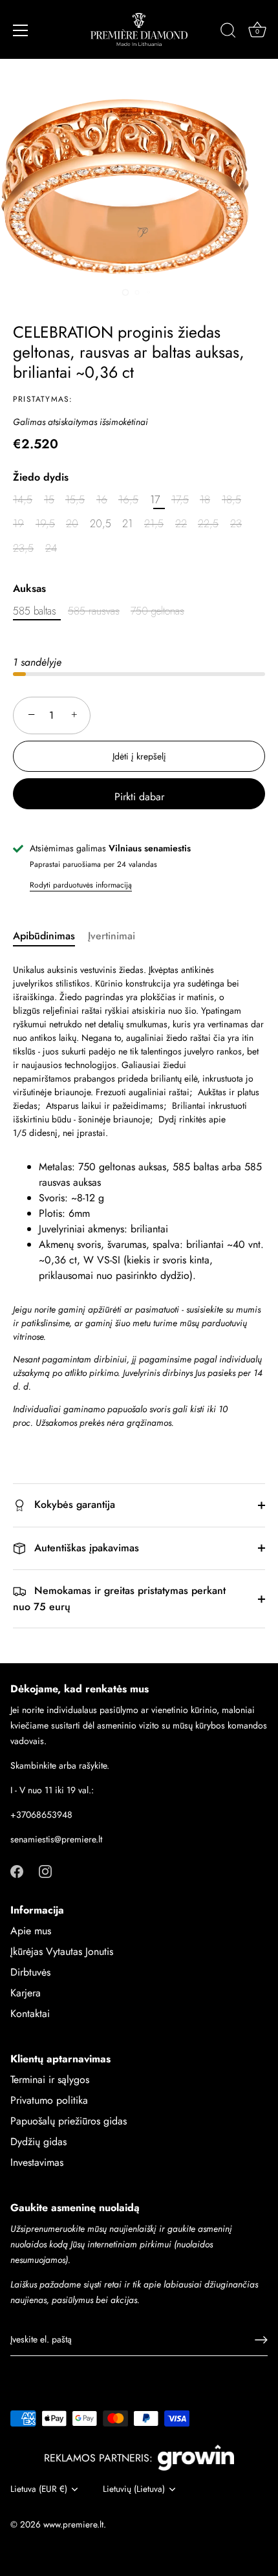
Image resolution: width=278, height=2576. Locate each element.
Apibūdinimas (44, 936)
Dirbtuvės (30, 1972)
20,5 (101, 524)
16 (102, 500)
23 (236, 524)
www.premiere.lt (73, 2524)
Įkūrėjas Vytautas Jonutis (62, 1951)
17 (155, 500)
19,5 (45, 524)
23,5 (23, 548)
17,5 (180, 500)
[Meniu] (21, 30)
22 (181, 524)
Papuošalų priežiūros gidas (69, 2121)
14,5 (23, 500)
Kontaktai (30, 2014)
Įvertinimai (112, 936)
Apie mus (31, 1931)
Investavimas (37, 2162)
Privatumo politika (49, 2100)
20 (72, 524)
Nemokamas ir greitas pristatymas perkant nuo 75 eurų (119, 1599)
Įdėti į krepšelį (139, 756)
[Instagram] (45, 1870)
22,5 (208, 524)
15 (49, 500)
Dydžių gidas (38, 2142)
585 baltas (35, 611)
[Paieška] (228, 32)
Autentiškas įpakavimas (85, 1548)
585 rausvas (94, 611)
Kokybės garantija (73, 1504)
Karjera (26, 1993)
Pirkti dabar (139, 797)
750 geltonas (157, 611)
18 (205, 500)
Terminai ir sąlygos (50, 2079)
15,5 (75, 500)
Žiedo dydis (41, 477)
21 (127, 524)
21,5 (154, 524)
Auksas (29, 588)
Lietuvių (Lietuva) (134, 2489)
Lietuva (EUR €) (39, 2489)
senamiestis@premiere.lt (56, 1839)
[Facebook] (17, 1870)
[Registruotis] (261, 2340)
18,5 (231, 500)
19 (18, 524)
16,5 (128, 500)
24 (51, 548)
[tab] (50, 936)
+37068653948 (41, 1815)
